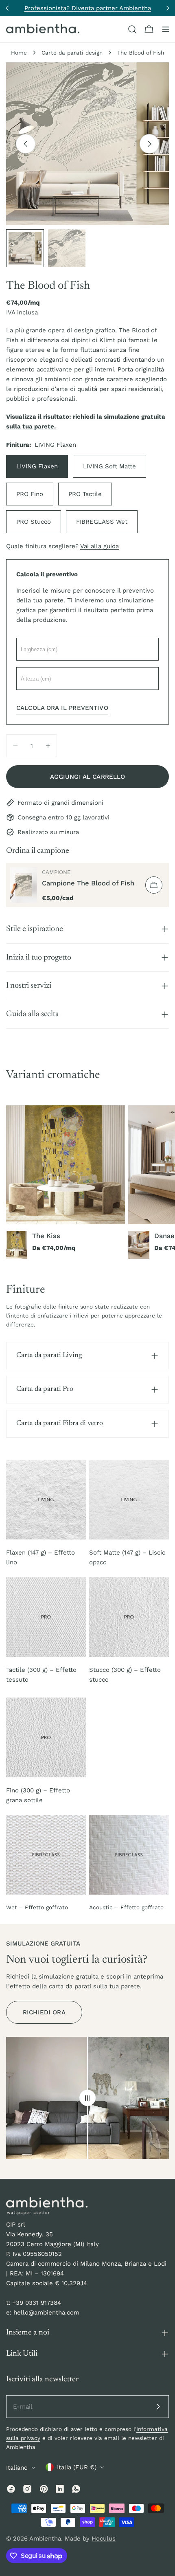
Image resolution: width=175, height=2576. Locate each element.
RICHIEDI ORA (44, 2012)
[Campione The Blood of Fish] (24, 885)
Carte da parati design (72, 53)
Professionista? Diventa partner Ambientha (88, 8)
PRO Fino (30, 494)
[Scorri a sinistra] (26, 144)
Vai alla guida (100, 546)
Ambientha (45, 2539)
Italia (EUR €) (77, 2467)
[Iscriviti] (158, 2407)
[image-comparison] (87, 2098)
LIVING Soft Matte (109, 466)
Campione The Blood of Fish (88, 883)
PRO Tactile (85, 494)
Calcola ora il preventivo (62, 708)
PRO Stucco (34, 522)
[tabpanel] (87, 1182)
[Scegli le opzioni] (154, 885)
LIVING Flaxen (37, 466)
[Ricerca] (132, 29)
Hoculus (104, 2539)
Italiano (17, 2468)
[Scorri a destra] (149, 144)
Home (19, 53)
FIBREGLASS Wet (102, 522)
